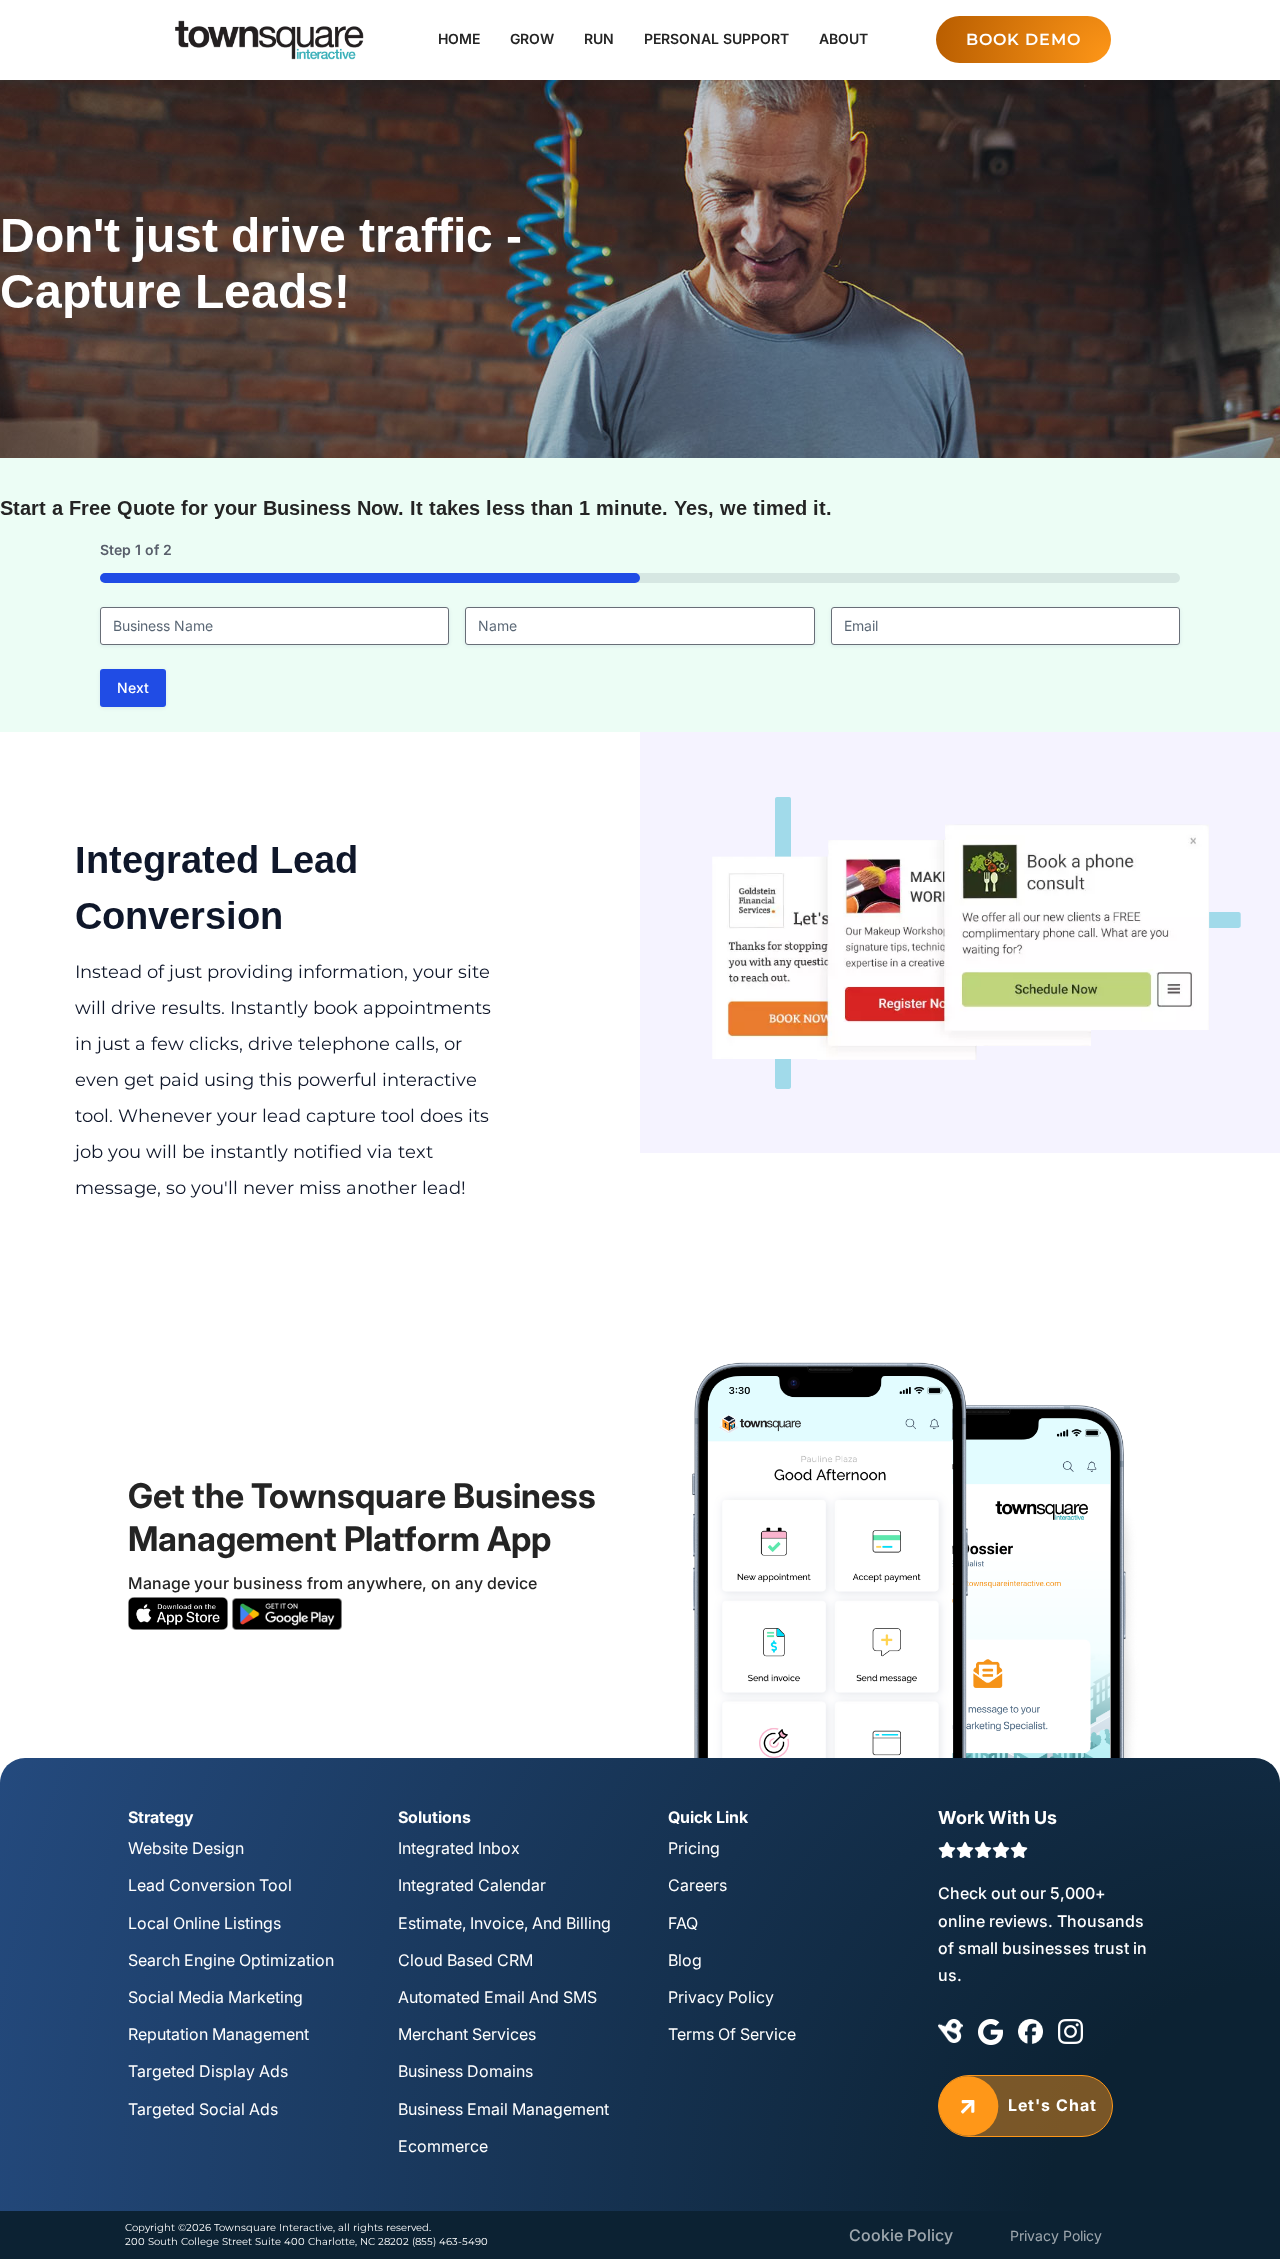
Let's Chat (1025, 2105)
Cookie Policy (901, 2235)
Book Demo (1023, 39)
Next (133, 687)
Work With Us (997, 1817)
